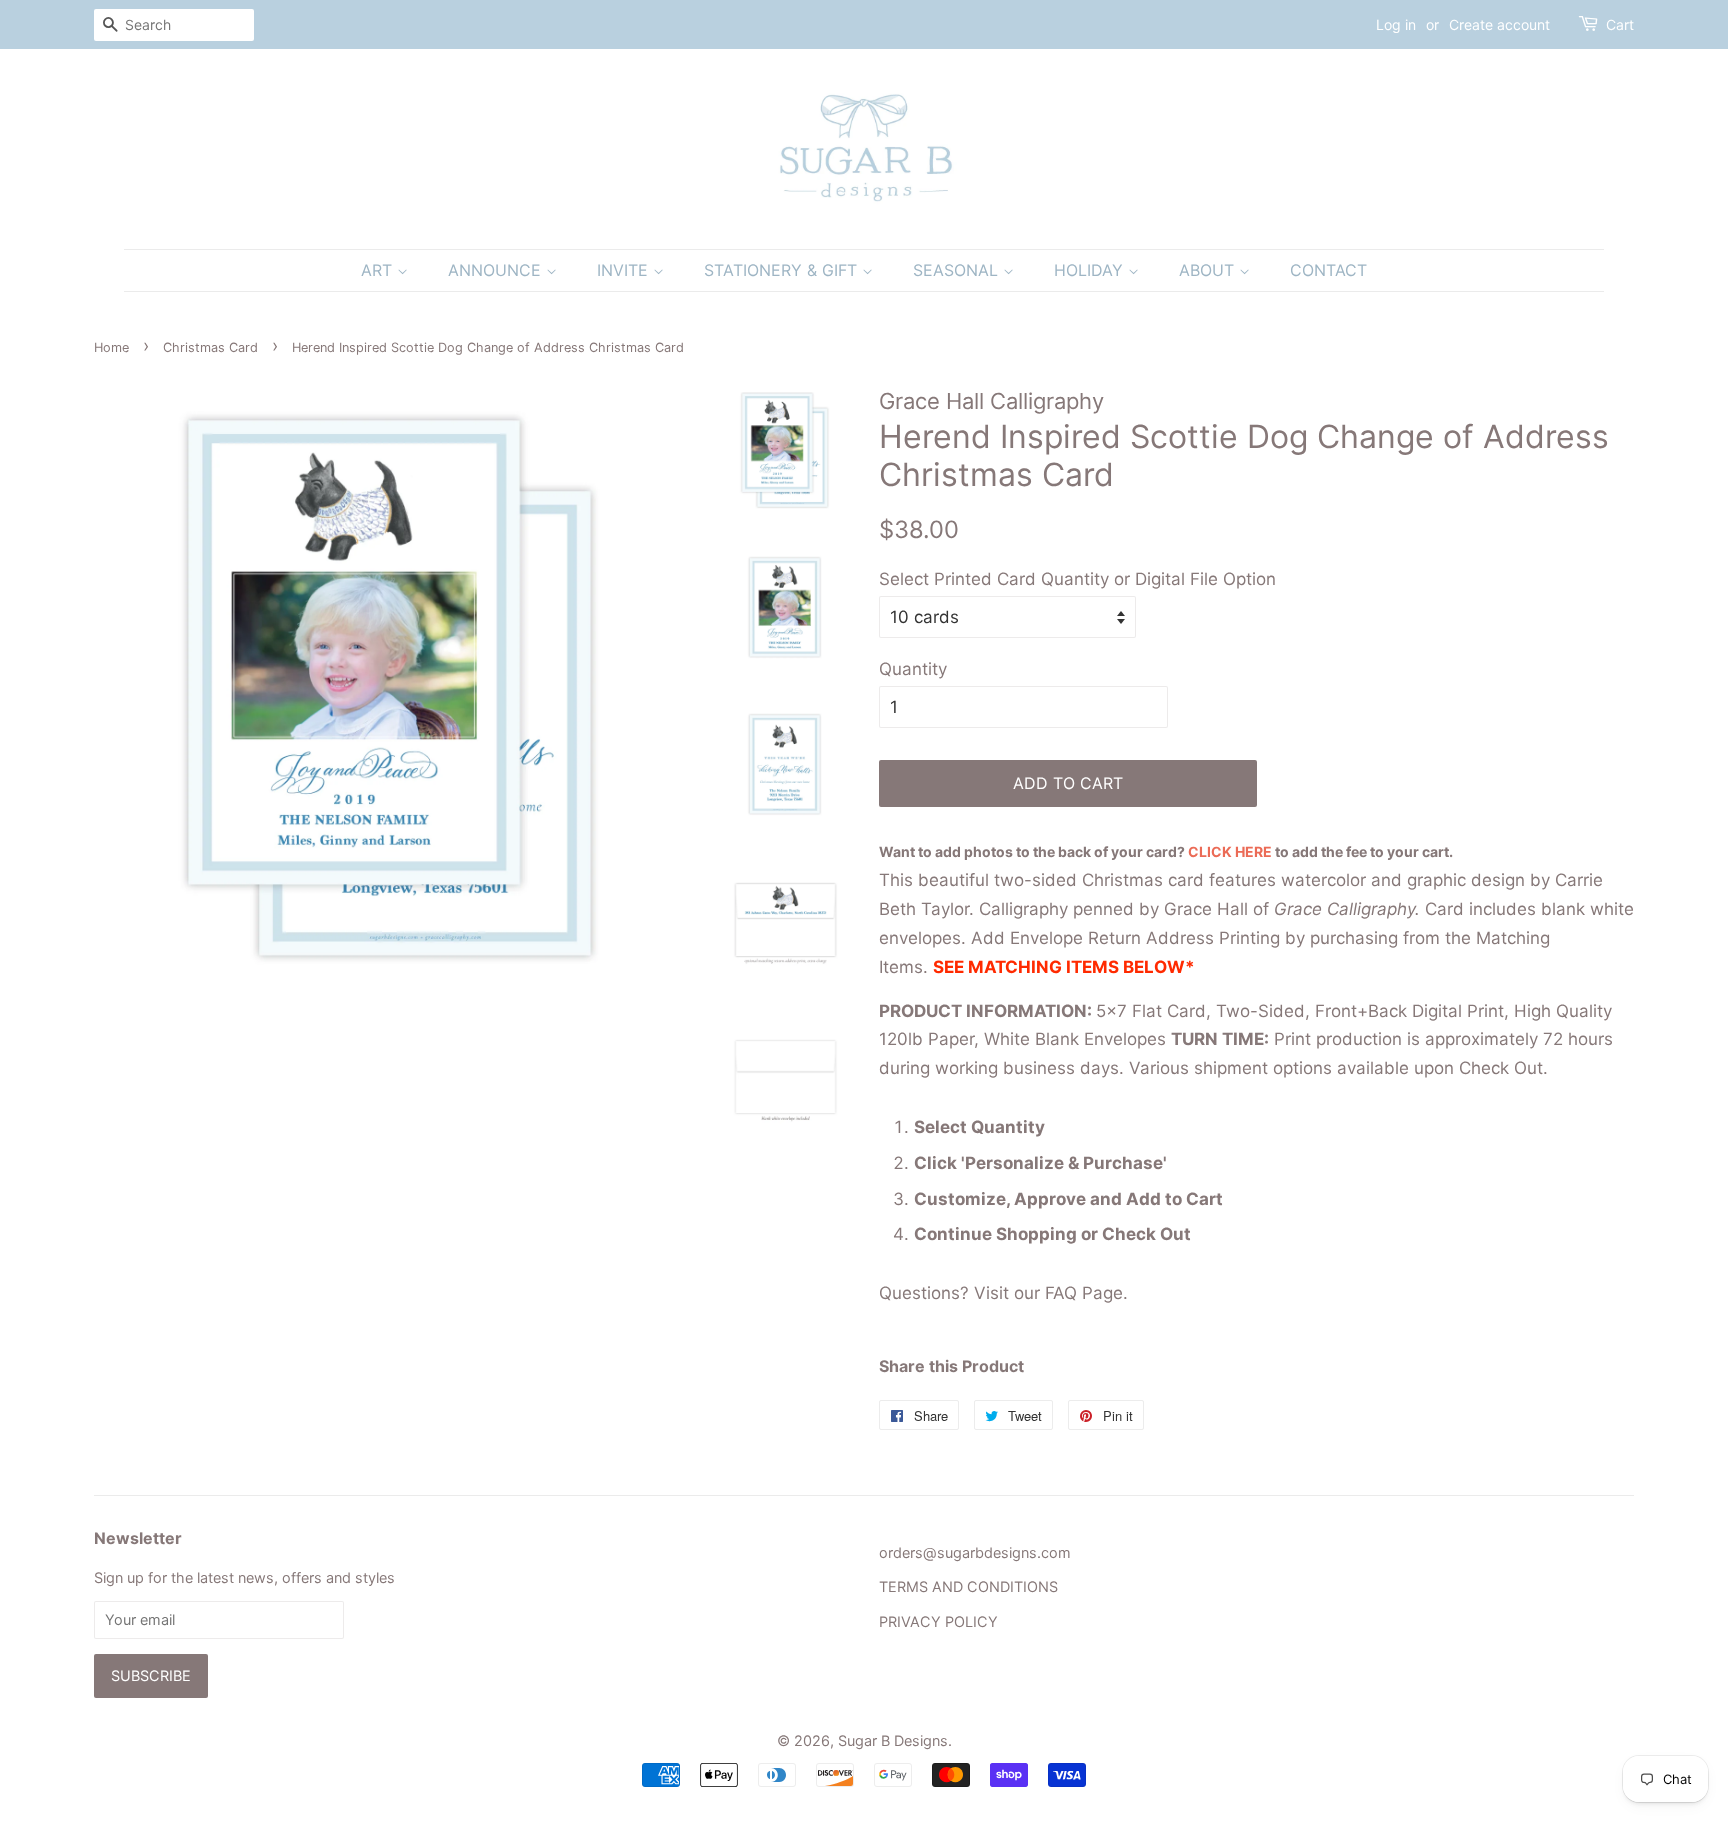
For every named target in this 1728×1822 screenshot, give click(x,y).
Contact (1328, 270)
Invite (625, 270)
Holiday (1091, 270)
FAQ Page (1084, 1293)
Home (111, 347)
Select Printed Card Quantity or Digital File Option (1077, 579)
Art (379, 270)
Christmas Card (210, 347)
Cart (1620, 24)
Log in (1396, 24)
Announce (497, 270)
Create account (1499, 24)
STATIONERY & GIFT (783, 270)
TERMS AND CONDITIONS (968, 1586)
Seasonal (958, 270)
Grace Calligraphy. (1347, 909)
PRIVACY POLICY (938, 1621)
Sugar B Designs (893, 1740)
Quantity (913, 669)
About (1209, 270)
